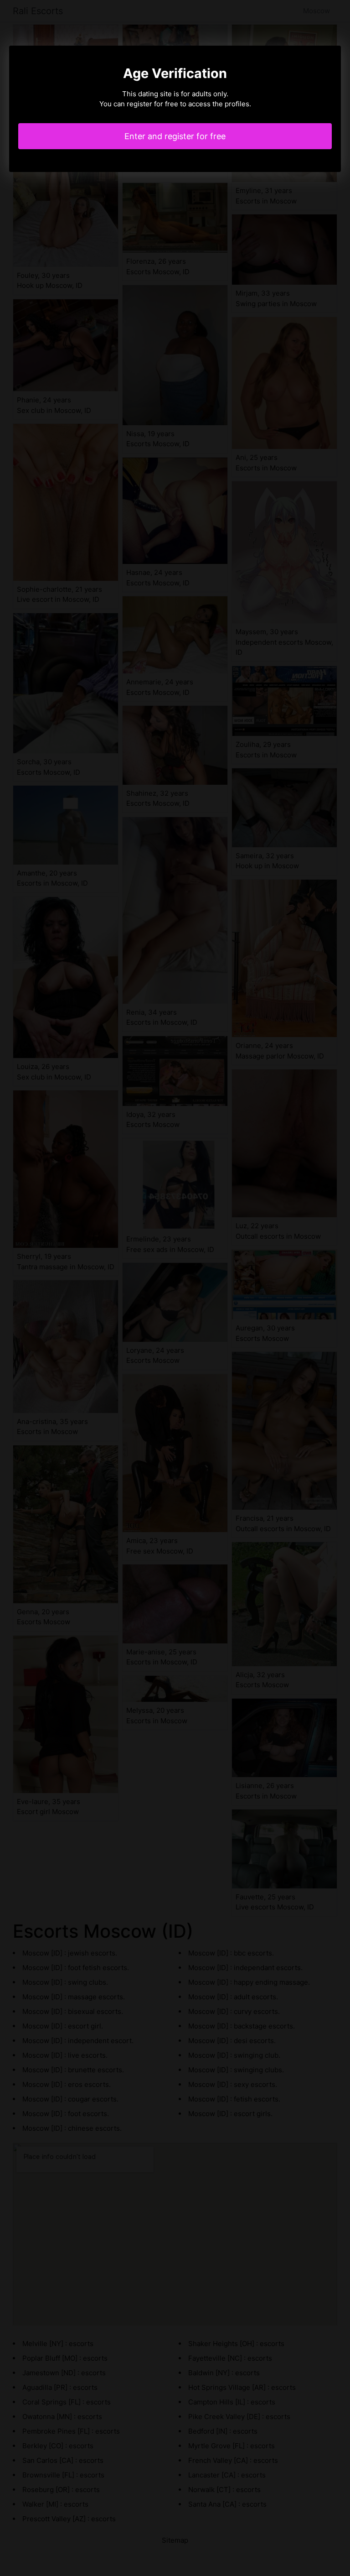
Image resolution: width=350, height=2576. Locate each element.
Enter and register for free (175, 136)
